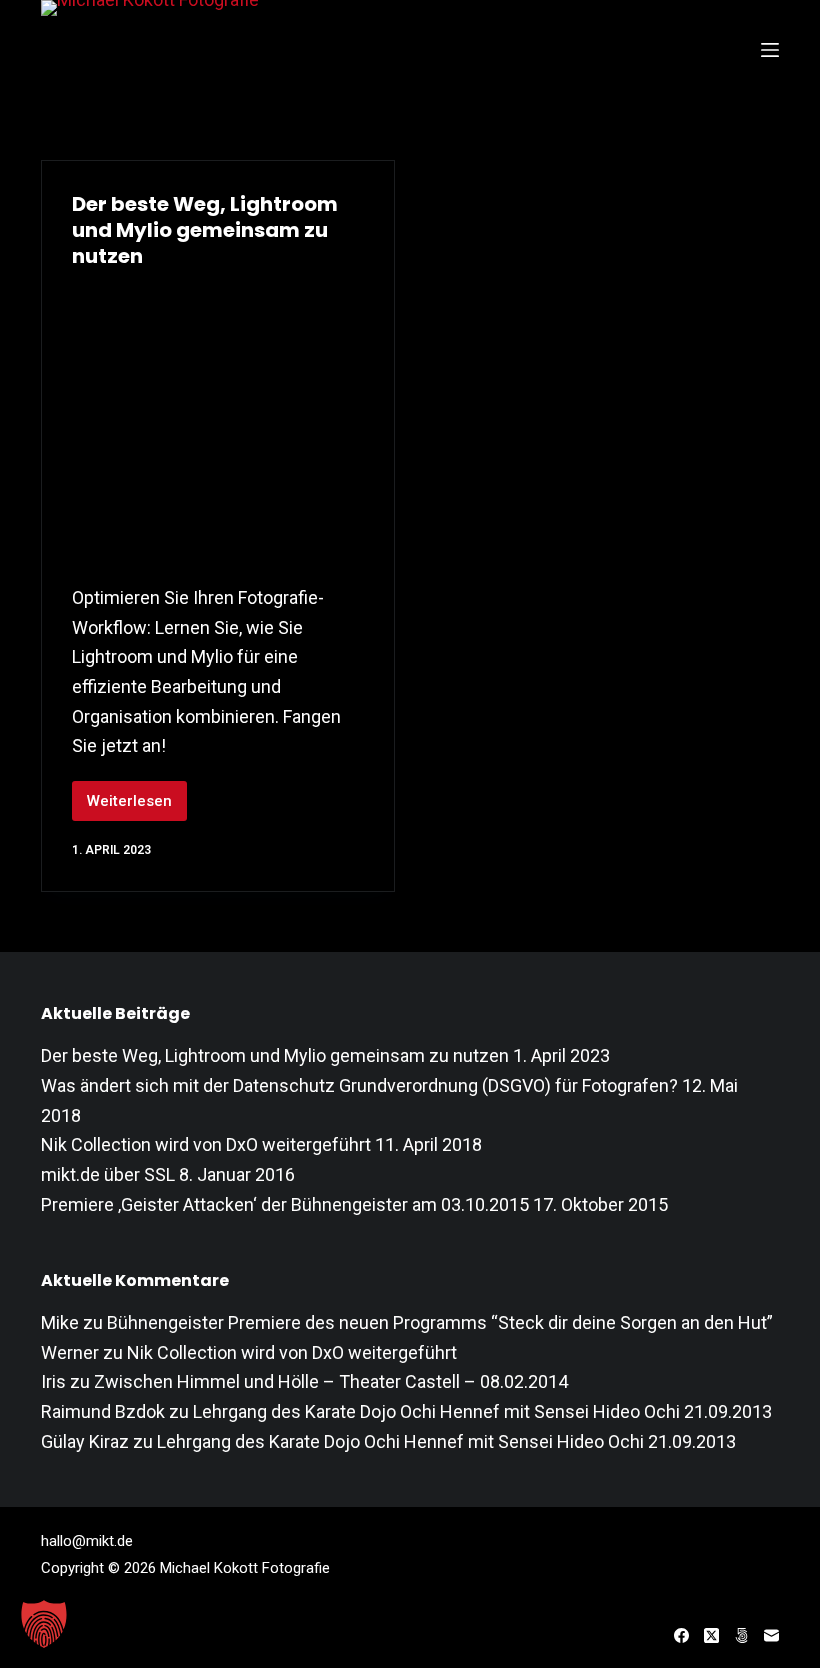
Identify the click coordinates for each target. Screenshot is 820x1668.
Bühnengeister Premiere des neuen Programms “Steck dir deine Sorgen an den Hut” (440, 1322)
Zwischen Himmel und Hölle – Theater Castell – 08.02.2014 (331, 1381)
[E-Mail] (771, 1635)
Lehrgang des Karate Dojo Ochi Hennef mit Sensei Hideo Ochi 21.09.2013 (482, 1411)
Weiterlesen (137, 806)
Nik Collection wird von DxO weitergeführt (206, 1144)
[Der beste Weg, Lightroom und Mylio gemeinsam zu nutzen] (218, 421)
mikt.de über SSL (108, 1174)
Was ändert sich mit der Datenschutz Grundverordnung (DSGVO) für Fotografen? (359, 1085)
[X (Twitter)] (711, 1635)
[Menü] (770, 50)
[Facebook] (681, 1635)
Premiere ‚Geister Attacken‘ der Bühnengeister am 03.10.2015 (285, 1204)
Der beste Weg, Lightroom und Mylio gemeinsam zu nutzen (205, 230)
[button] (44, 1624)
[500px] (741, 1635)
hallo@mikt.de (87, 1541)
